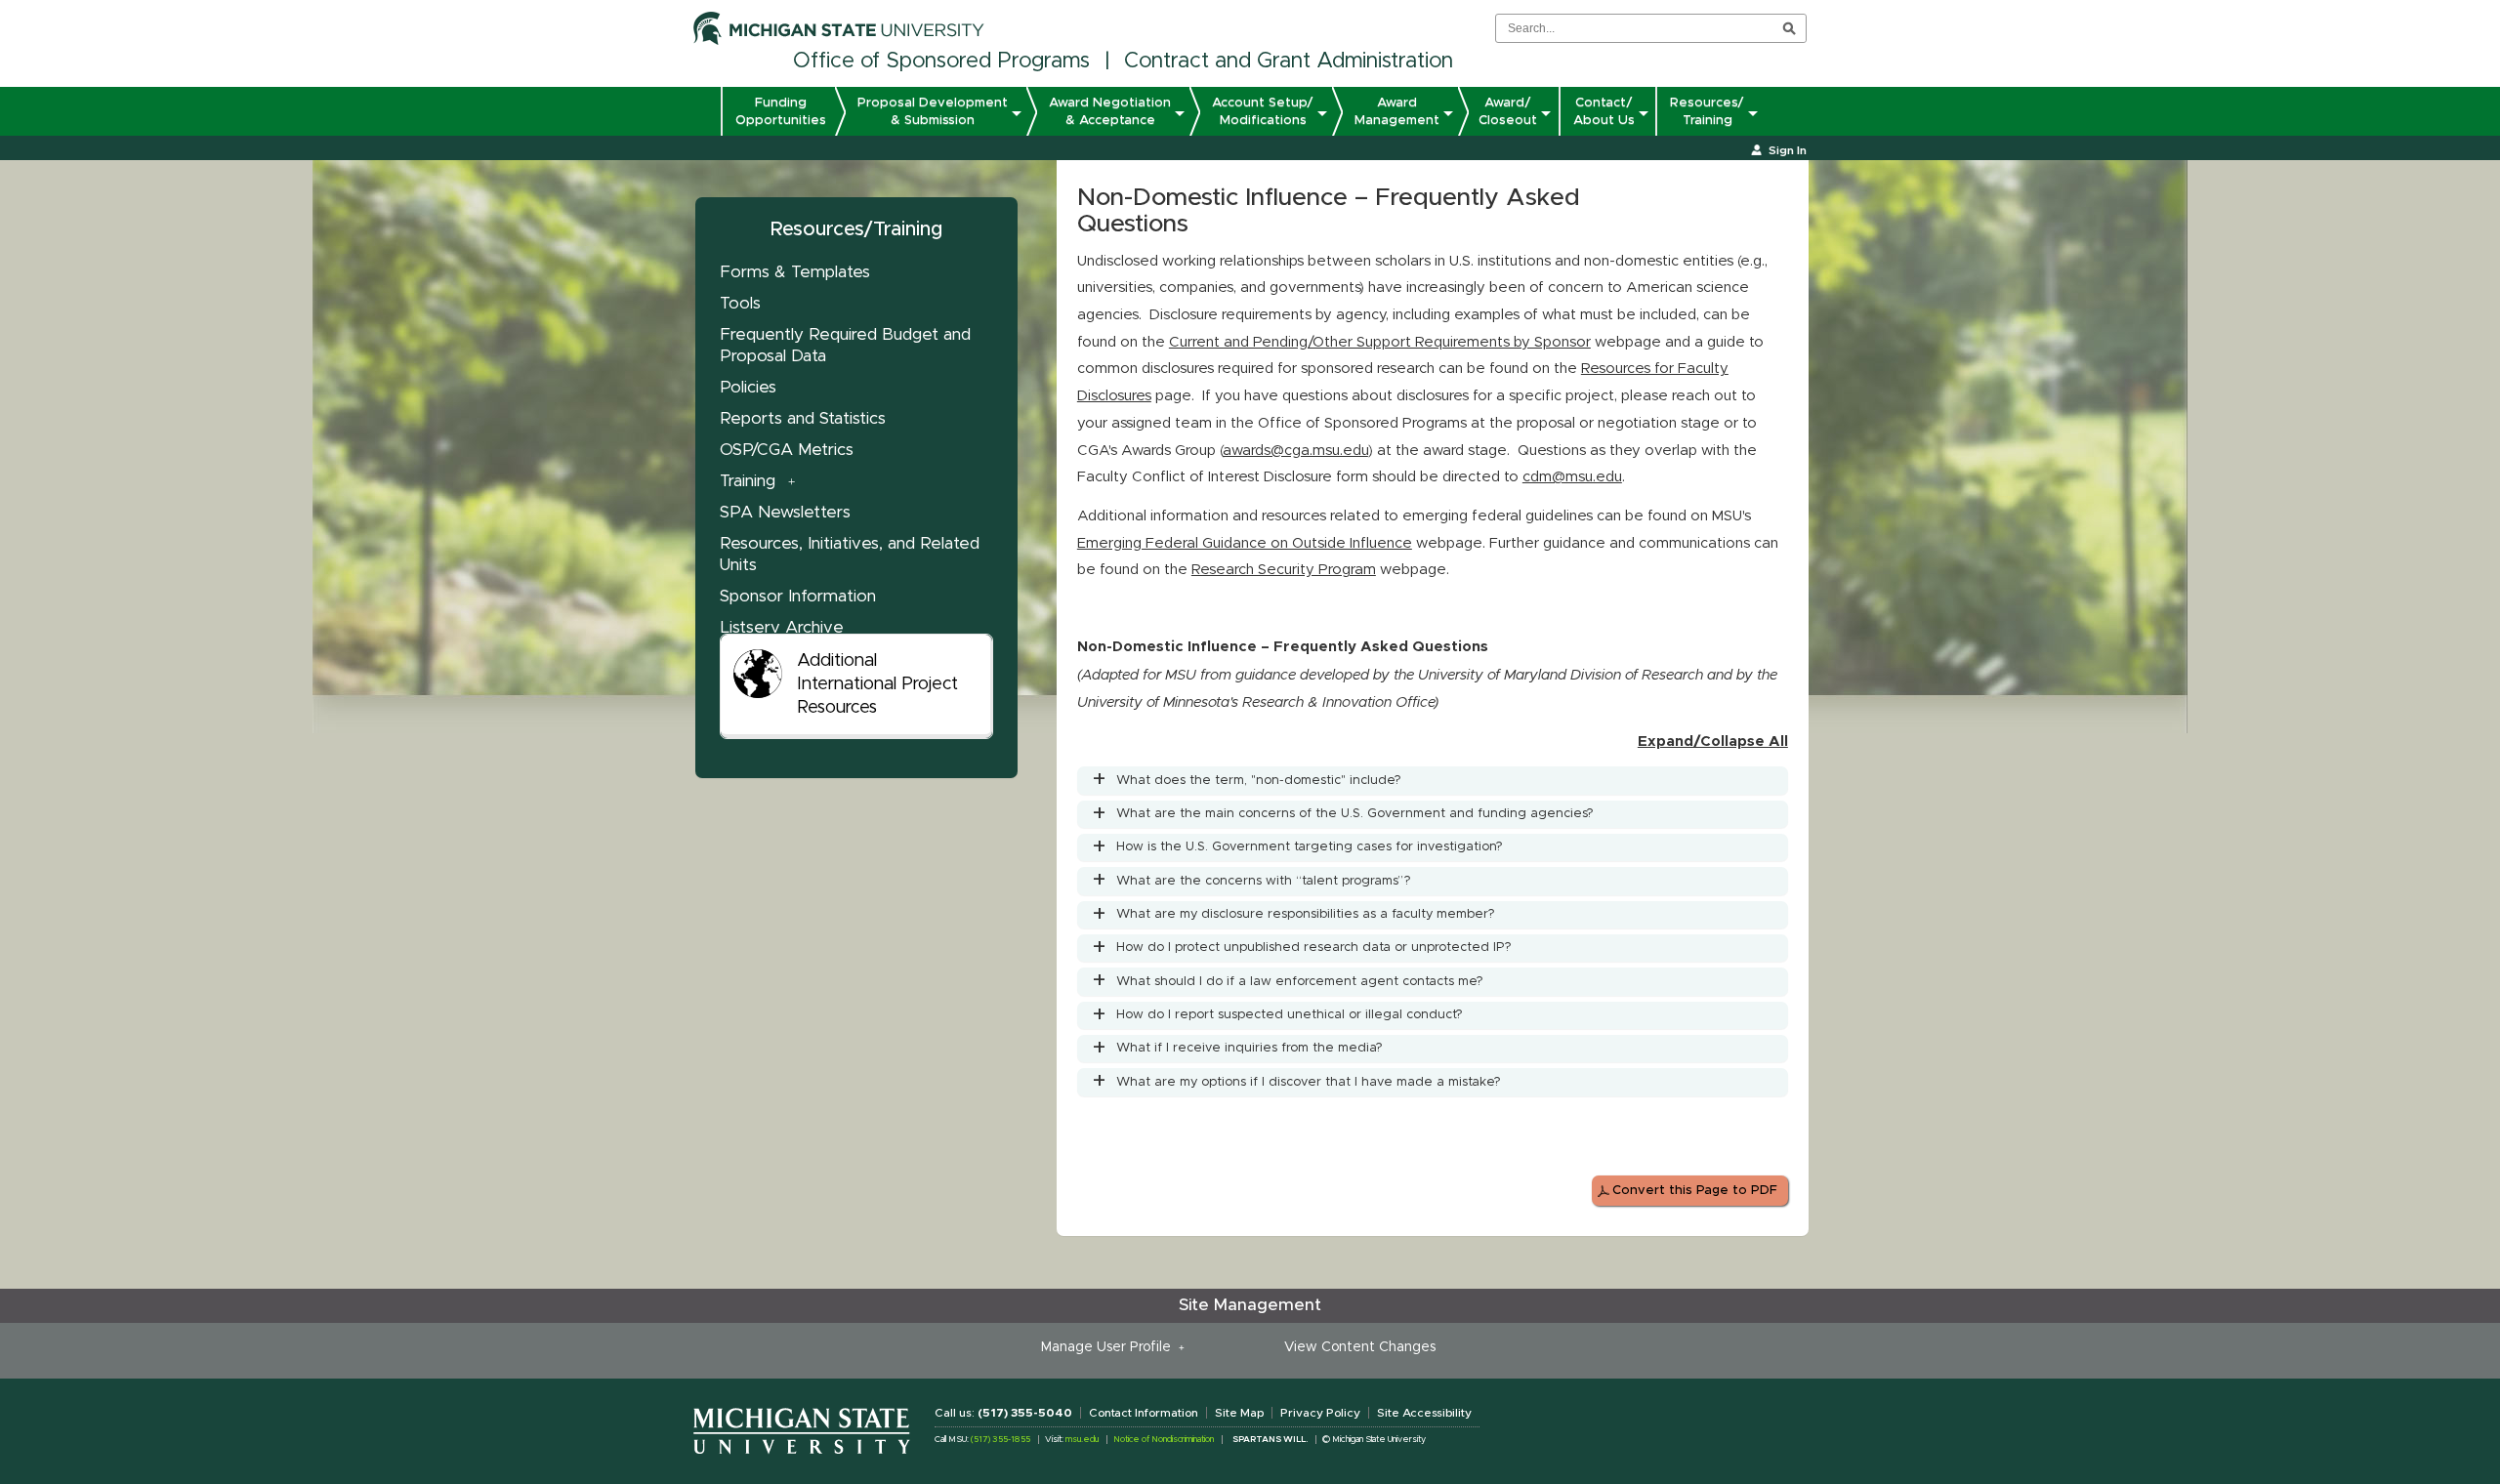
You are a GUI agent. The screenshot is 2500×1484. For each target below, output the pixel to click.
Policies (748, 387)
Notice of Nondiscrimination (1164, 1440)
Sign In (1788, 150)
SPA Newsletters (785, 512)
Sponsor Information (798, 596)
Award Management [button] (1397, 111)
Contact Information (1144, 1413)
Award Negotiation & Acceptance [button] (1110, 111)
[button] (707, 116)
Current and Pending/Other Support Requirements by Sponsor (1380, 342)
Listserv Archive (782, 627)
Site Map (1239, 1413)
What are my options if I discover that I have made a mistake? (1309, 1082)
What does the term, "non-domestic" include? (1259, 781)
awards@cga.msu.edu (1295, 451)
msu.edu (1082, 1440)
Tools (740, 303)
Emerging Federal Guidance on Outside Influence (1245, 543)
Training (748, 481)
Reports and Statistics (803, 418)
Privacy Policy (1320, 1413)
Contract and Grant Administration (1289, 62)
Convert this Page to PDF (1695, 1191)
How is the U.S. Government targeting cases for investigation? (1310, 847)
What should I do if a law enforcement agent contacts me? (1300, 982)
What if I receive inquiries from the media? (1250, 1048)
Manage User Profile (1110, 1347)
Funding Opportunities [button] (781, 111)
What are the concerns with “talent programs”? (1264, 881)
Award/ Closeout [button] (1508, 111)
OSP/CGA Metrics (787, 450)
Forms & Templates (795, 272)
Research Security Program (1284, 570)
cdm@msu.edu (1572, 477)
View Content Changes (1360, 1347)
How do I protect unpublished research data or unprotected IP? (1314, 948)
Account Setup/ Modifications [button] (1263, 111)
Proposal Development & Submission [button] (933, 111)
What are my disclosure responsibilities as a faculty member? (1306, 914)
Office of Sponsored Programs (941, 62)
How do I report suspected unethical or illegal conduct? (1290, 1015)
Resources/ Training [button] (1707, 111)
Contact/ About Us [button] (1604, 111)
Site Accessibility (1424, 1413)
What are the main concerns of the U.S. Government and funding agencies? (1355, 814)
